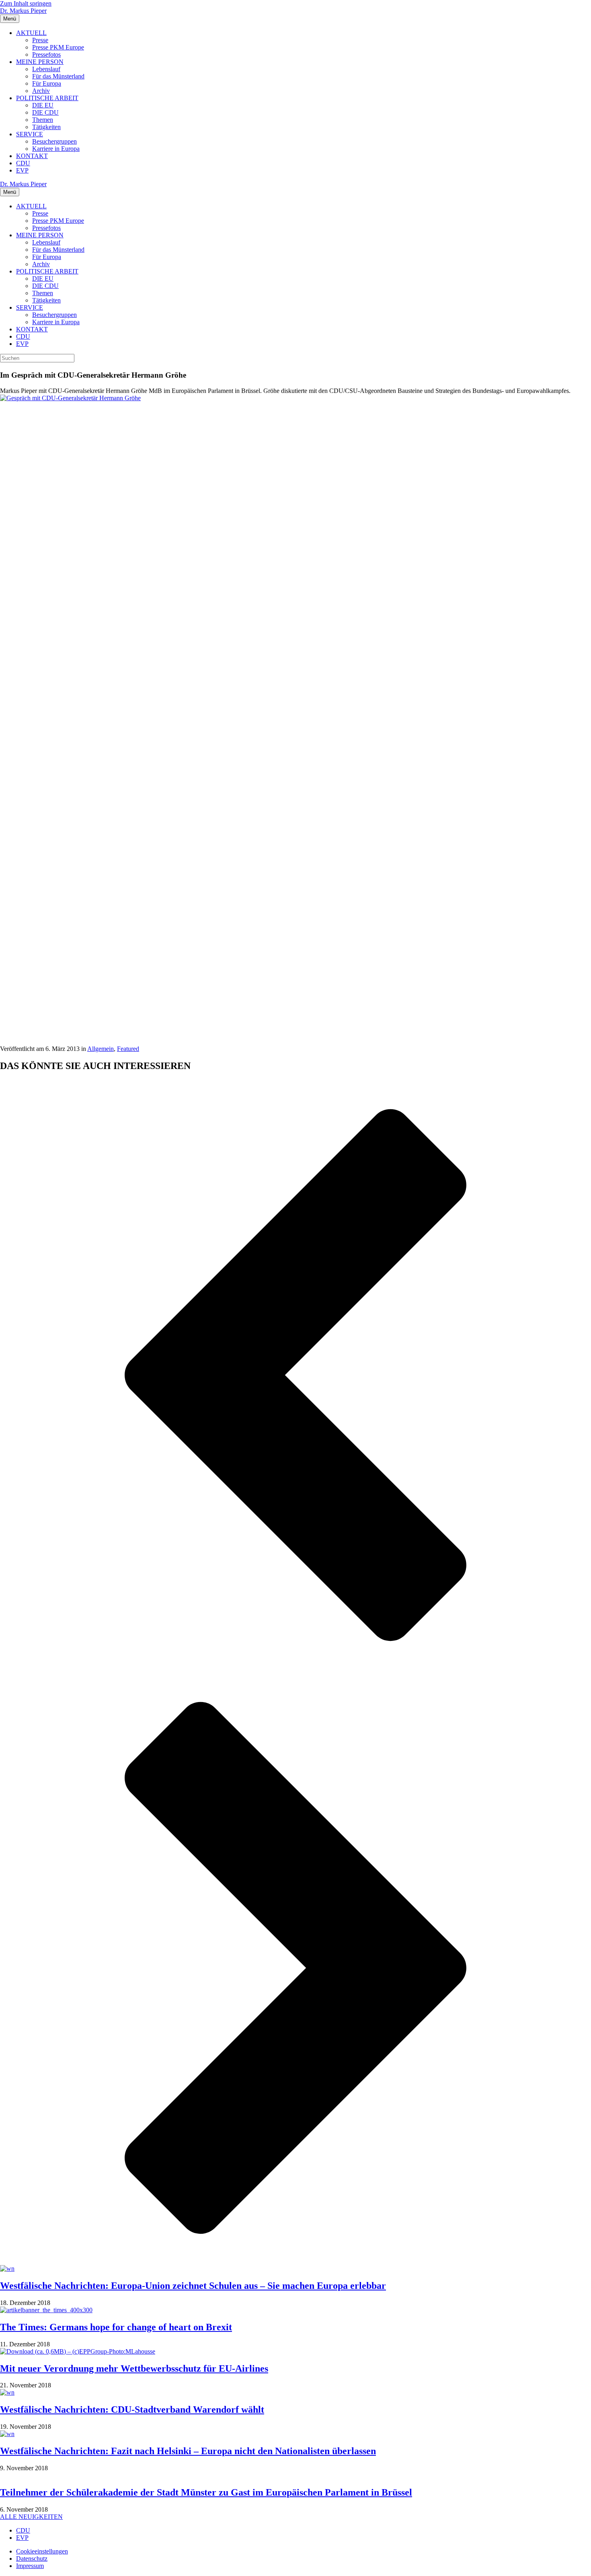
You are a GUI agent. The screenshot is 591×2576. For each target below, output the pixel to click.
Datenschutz (32, 2559)
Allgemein (101, 1049)
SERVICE (30, 134)
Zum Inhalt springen (26, 3)
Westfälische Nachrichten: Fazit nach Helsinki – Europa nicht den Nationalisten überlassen (188, 2451)
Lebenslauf (46, 69)
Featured (128, 1049)
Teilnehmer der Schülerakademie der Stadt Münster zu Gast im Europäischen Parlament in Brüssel (206, 2492)
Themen (43, 120)
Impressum (30, 2566)
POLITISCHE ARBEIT (47, 98)
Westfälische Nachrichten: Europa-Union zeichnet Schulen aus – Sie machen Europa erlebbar (193, 2286)
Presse (40, 40)
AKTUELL (31, 33)
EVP (22, 170)
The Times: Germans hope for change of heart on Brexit (116, 2327)
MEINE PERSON (40, 62)
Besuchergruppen (54, 141)
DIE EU (43, 105)
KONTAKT (32, 156)
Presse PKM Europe (58, 47)
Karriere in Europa (56, 149)
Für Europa (47, 83)
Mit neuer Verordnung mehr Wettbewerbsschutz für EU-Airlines (134, 2368)
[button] (295, 1376)
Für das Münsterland (58, 76)
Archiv (41, 91)
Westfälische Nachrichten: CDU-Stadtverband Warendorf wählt (132, 2409)
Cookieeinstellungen (42, 2551)
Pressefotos (46, 54)
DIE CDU (45, 112)
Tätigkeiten (46, 127)
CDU (23, 163)
